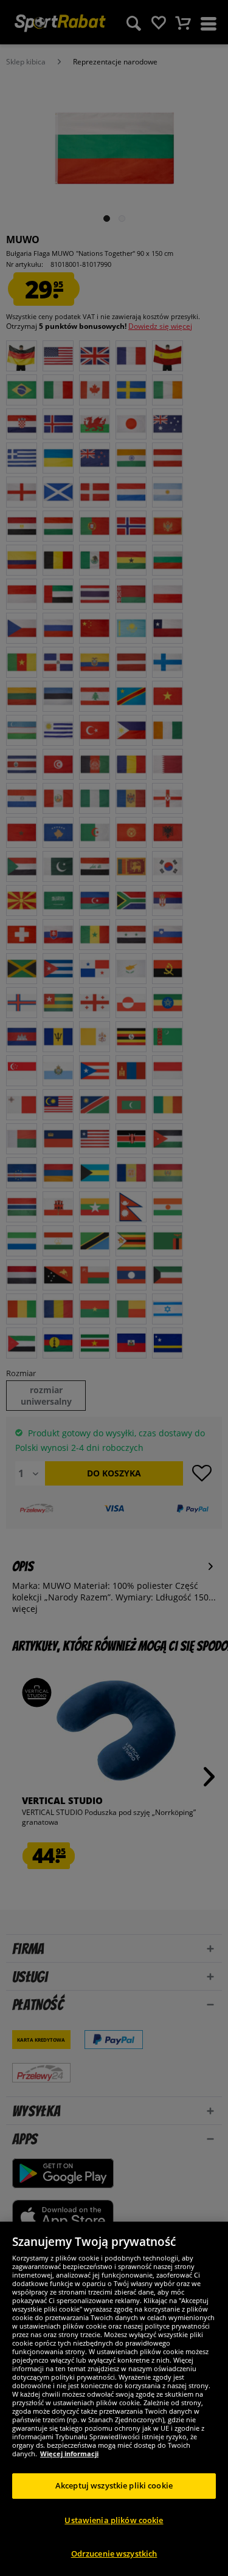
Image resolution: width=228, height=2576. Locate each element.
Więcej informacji (69, 2454)
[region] (114, 2399)
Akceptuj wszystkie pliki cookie (114, 2485)
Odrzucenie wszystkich (114, 2554)
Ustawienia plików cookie (114, 2520)
